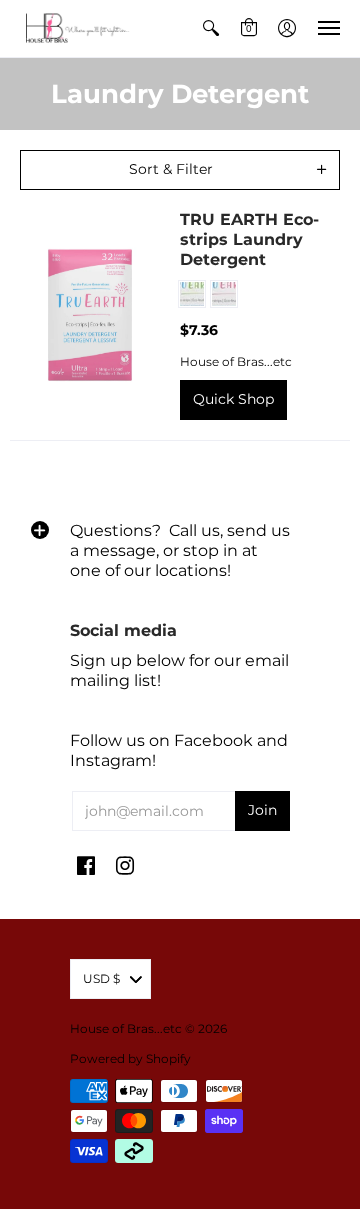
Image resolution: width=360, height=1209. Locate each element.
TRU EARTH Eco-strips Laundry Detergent (249, 239)
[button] (211, 28)
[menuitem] (211, 28)
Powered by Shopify (130, 1058)
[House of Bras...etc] (75, 28)
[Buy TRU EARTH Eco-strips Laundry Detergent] (90, 315)
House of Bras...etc (236, 361)
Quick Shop (233, 399)
